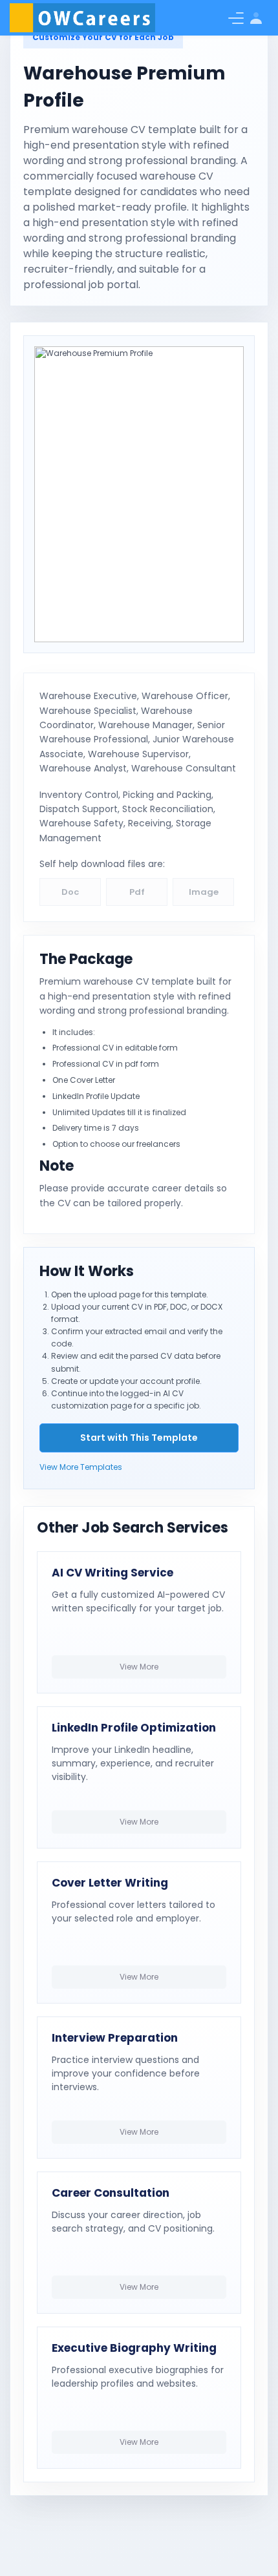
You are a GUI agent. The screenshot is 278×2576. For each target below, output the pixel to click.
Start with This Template (139, 1438)
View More (139, 1667)
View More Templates (81, 1467)
